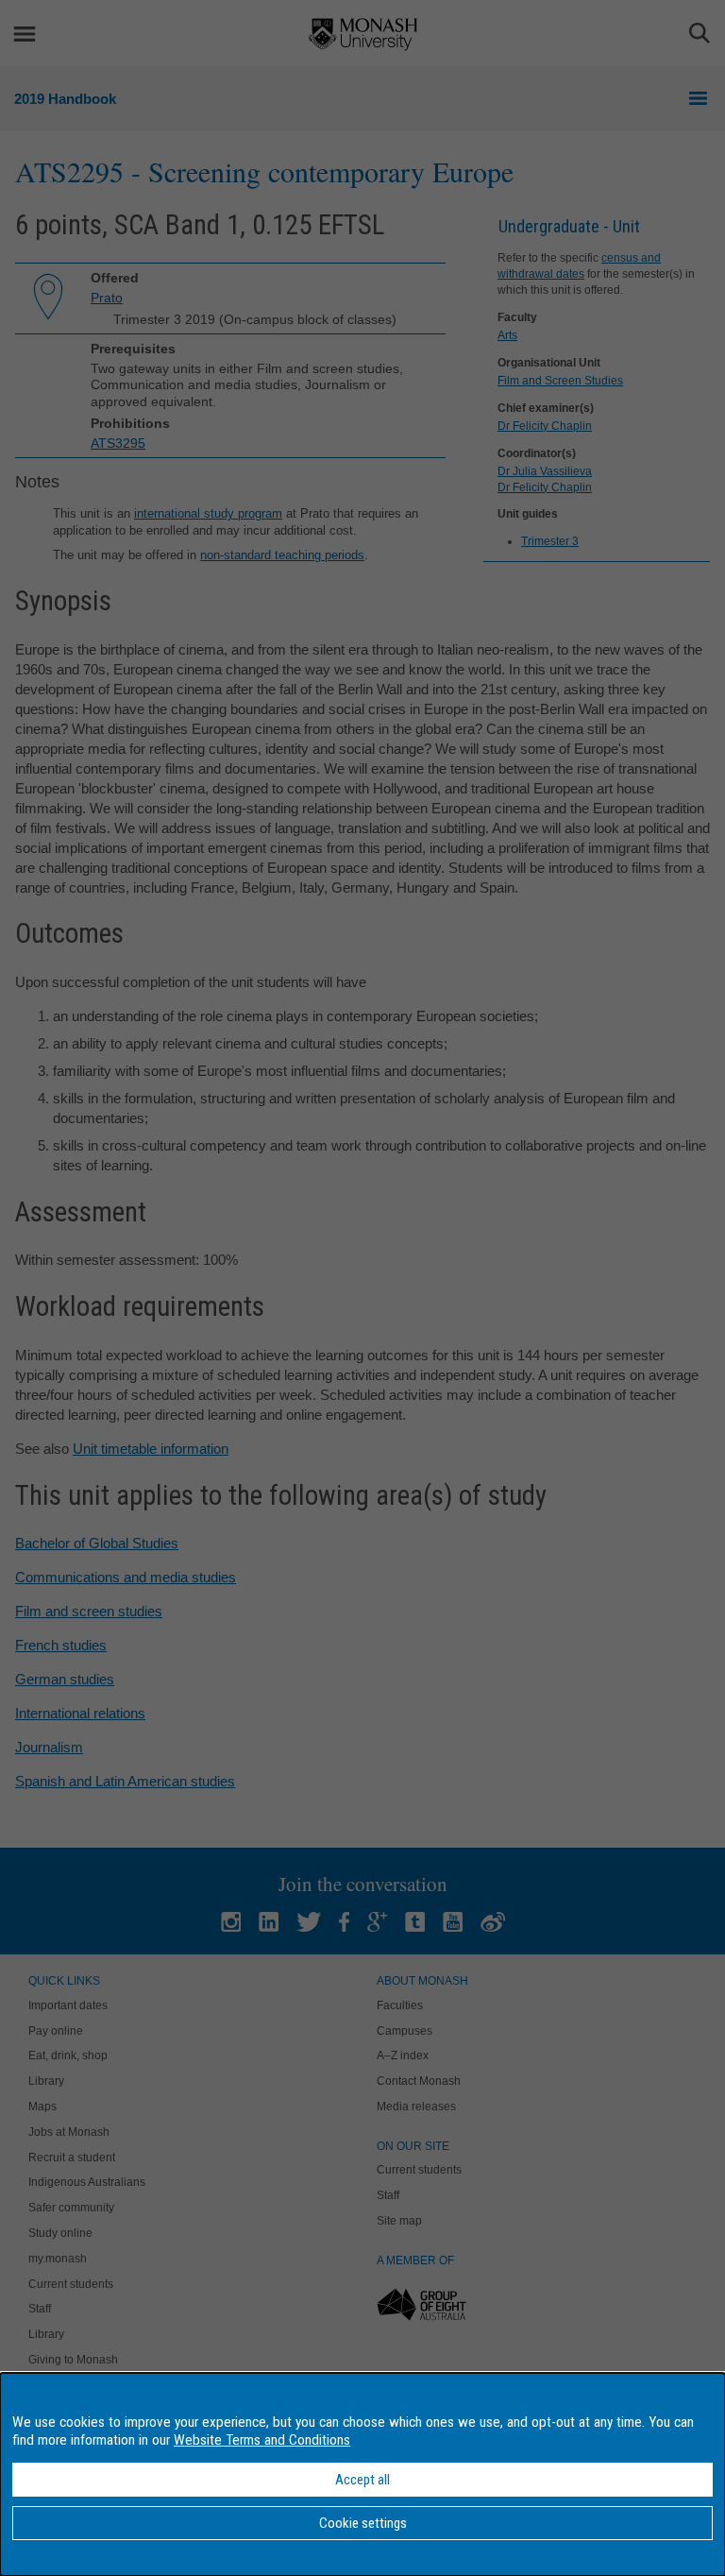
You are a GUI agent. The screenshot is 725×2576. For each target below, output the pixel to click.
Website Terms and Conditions (262, 2440)
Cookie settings (363, 2523)
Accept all (362, 2480)
